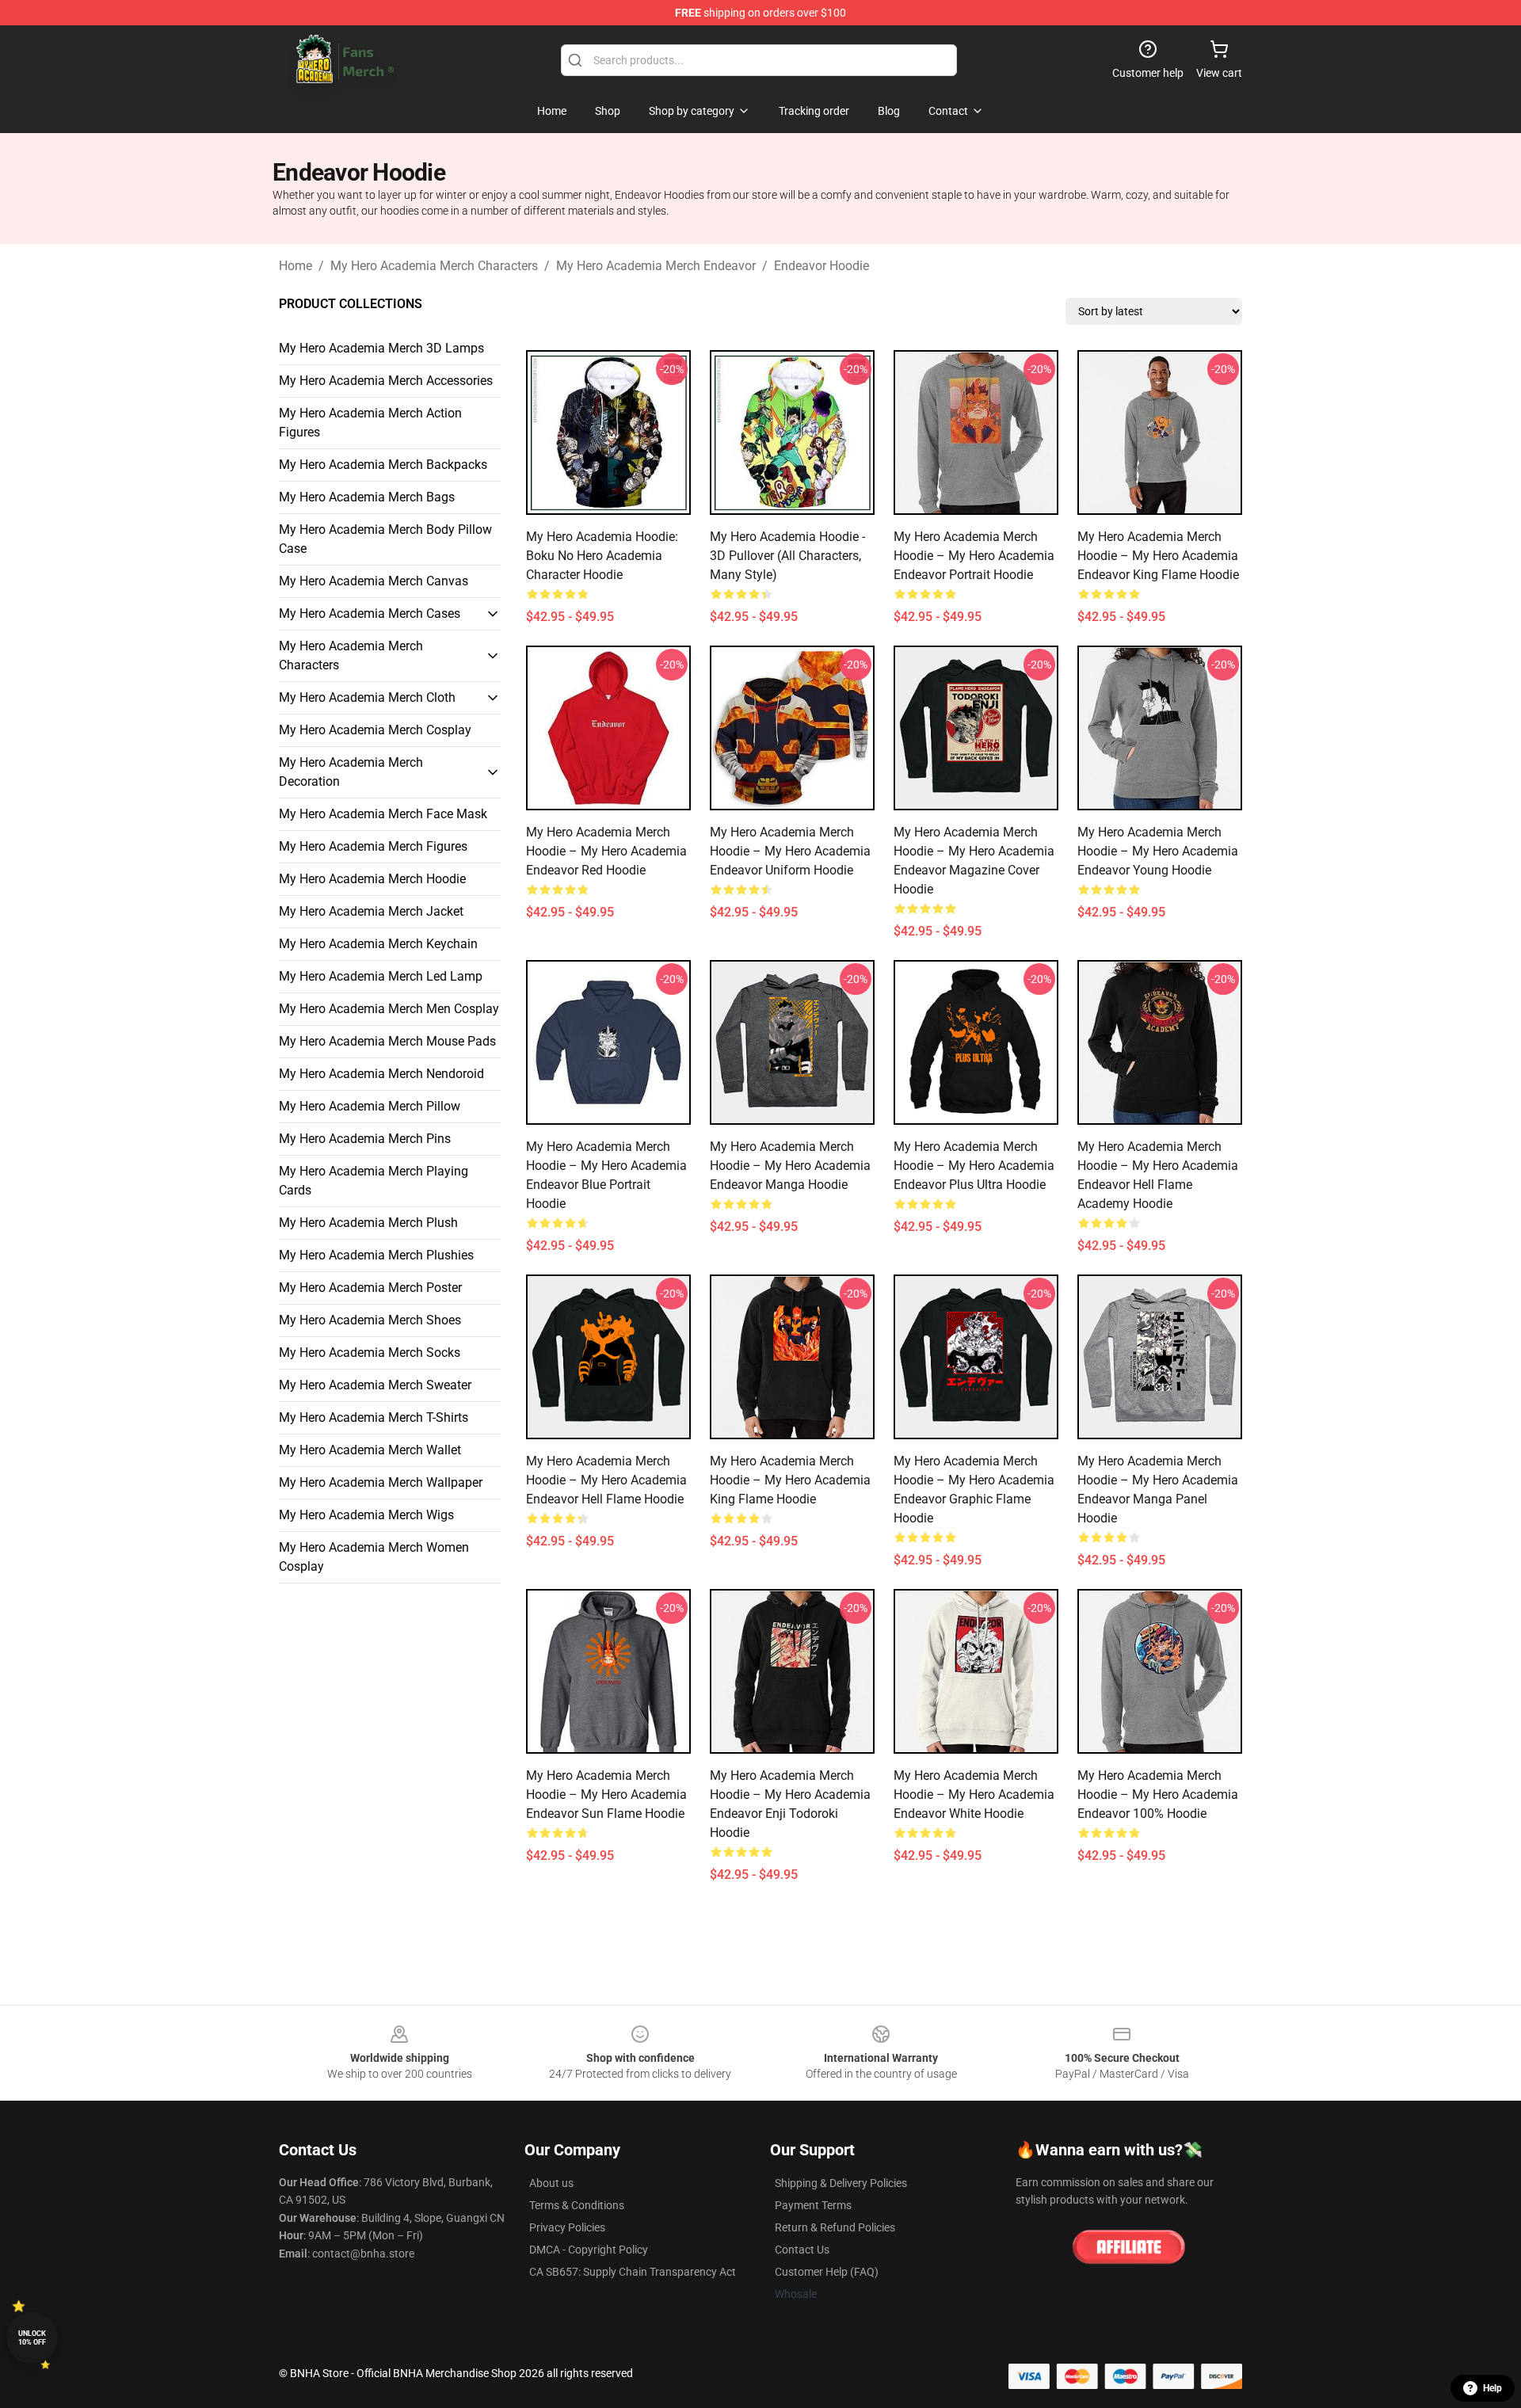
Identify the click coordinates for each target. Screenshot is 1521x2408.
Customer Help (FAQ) (827, 2272)
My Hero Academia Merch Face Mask (383, 814)
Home (295, 266)
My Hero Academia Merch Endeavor (656, 266)
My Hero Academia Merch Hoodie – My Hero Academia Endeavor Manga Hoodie (790, 1166)
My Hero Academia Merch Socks (370, 1353)
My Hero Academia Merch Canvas (374, 581)
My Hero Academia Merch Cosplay (375, 730)
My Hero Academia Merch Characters (434, 266)
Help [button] (1492, 2388)
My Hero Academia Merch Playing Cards (374, 1181)
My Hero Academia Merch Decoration (351, 772)
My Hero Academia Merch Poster (370, 1288)
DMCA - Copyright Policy (589, 2250)
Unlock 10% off (32, 2338)
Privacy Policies (567, 2227)
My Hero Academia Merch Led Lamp (381, 976)
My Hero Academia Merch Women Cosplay (374, 1557)
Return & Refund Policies (835, 2227)
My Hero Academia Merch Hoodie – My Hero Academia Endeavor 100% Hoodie (1158, 1795)
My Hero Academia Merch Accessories (386, 381)
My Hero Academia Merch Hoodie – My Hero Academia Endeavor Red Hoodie (606, 851)
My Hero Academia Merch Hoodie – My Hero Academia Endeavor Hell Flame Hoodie (606, 1480)
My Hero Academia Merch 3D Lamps (381, 348)
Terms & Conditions (577, 2205)
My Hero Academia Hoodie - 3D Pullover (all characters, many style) (787, 556)
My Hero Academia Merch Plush (368, 1223)
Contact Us (802, 2250)
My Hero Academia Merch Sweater (375, 1385)
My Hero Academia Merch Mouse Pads (387, 1041)
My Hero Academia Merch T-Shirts (374, 1417)
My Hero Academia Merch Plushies (376, 1255)
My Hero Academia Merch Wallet (370, 1450)
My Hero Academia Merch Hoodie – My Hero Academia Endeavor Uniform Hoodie (790, 851)
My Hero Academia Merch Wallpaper (381, 1482)
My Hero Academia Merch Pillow (370, 1106)
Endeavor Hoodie (821, 266)
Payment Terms (813, 2205)
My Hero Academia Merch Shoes (370, 1320)
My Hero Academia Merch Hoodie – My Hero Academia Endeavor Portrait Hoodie (974, 556)
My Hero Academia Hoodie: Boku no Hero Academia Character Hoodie (602, 556)
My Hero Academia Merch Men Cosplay (389, 1009)
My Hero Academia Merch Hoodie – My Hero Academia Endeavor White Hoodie (974, 1795)
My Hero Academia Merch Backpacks (383, 465)
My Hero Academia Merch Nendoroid (381, 1074)
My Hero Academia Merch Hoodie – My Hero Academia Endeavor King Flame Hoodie (1158, 556)
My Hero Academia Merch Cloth (367, 697)
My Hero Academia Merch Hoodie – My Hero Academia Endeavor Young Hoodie (1158, 851)
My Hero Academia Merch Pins (365, 1139)
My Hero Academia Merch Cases (370, 613)
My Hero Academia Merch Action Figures (370, 423)
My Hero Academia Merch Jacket (371, 911)
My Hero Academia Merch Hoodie (372, 879)
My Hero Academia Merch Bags (367, 497)
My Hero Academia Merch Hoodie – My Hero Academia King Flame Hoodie (790, 1480)
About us (551, 2183)
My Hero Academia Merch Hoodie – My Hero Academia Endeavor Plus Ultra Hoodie (974, 1166)
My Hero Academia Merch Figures (373, 846)
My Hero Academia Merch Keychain (378, 944)
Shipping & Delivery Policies (841, 2183)
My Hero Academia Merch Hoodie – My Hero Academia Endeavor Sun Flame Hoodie (606, 1795)
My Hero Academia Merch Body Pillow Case (385, 539)
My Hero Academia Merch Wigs (366, 1515)
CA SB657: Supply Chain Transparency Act (633, 2272)
